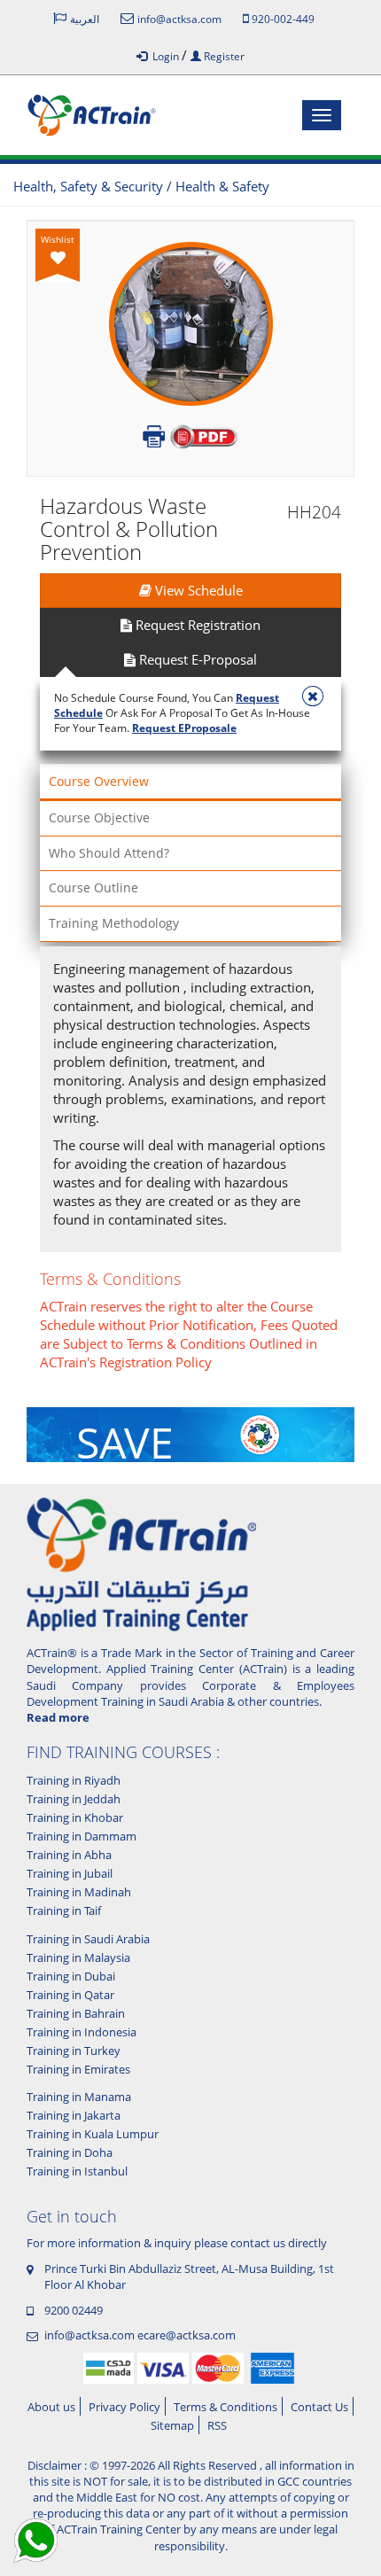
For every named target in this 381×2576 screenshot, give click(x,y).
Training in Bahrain (76, 2013)
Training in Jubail (70, 1873)
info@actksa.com (89, 2335)
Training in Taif (64, 1911)
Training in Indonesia (82, 2032)
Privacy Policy (124, 2407)
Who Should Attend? (109, 853)
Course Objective (99, 817)
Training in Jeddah (74, 1799)
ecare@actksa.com (187, 2335)
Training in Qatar (70, 1995)
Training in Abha (69, 1855)
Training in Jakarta (74, 2115)
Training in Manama (79, 2097)
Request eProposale (184, 728)
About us (51, 2407)
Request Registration (196, 625)
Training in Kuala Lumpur (93, 2134)
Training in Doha (70, 2152)
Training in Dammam (82, 1836)
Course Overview (99, 781)
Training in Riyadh (74, 1780)
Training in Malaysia (78, 1957)
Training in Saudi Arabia (88, 1939)
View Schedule (197, 590)
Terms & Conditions (225, 2407)
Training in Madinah (79, 1892)
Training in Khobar (75, 1817)
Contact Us (319, 2407)
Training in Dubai (71, 1976)
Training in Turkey (74, 2051)
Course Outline (93, 887)
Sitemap (172, 2425)
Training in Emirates (78, 2069)
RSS (217, 2425)
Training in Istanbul (77, 2171)
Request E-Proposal (196, 659)
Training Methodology (114, 923)
